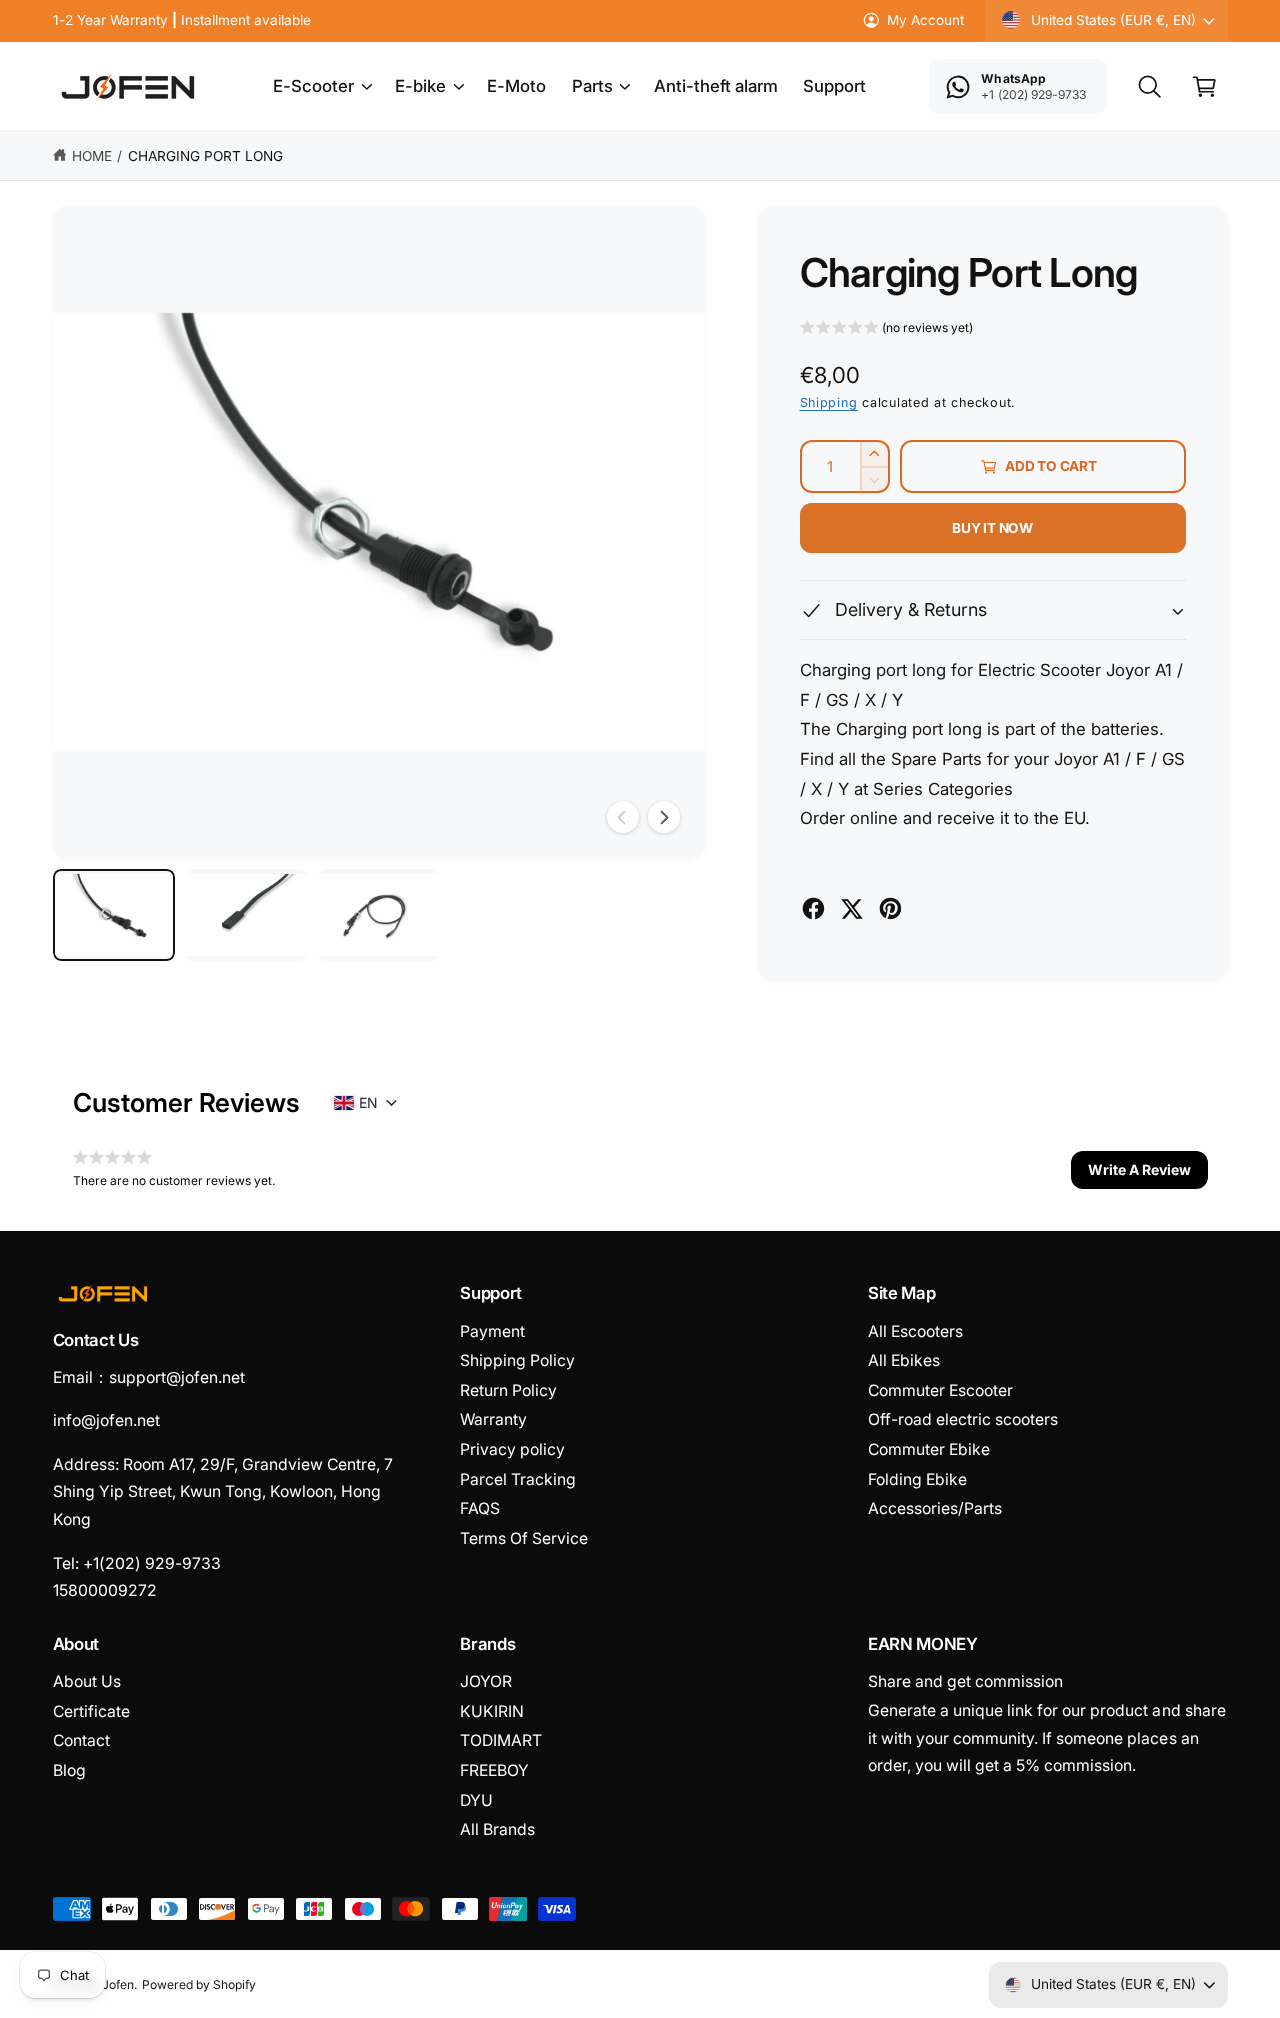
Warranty (493, 1419)
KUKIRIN (492, 1711)
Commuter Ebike (929, 1449)
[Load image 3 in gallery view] (379, 915)
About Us (87, 1681)
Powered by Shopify (199, 1984)
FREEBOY (494, 1770)
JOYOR (486, 1681)
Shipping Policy (517, 1360)
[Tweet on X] (851, 908)
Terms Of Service (524, 1538)
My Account (925, 20)
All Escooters (915, 1331)
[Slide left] (623, 817)
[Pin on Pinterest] (890, 908)
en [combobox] (368, 1102)
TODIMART (501, 1740)
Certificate (91, 1711)
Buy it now (992, 528)
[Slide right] (664, 817)
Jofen (118, 1984)
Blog (69, 1770)
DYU (476, 1800)
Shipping (829, 402)
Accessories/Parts (935, 1508)
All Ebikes (904, 1360)
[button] (322, 87)
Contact (81, 1740)
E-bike (420, 86)
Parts (592, 86)
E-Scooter (313, 86)
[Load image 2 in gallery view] (246, 915)
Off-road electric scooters (963, 1419)
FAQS (480, 1508)
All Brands (497, 1829)
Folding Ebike (917, 1479)
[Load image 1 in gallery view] (114, 915)
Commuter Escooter (940, 1390)
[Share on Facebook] (813, 908)
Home (92, 156)
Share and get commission (965, 1681)
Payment (492, 1331)
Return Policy (508, 1390)
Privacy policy (512, 1449)
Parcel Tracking (518, 1479)
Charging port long (205, 156)
